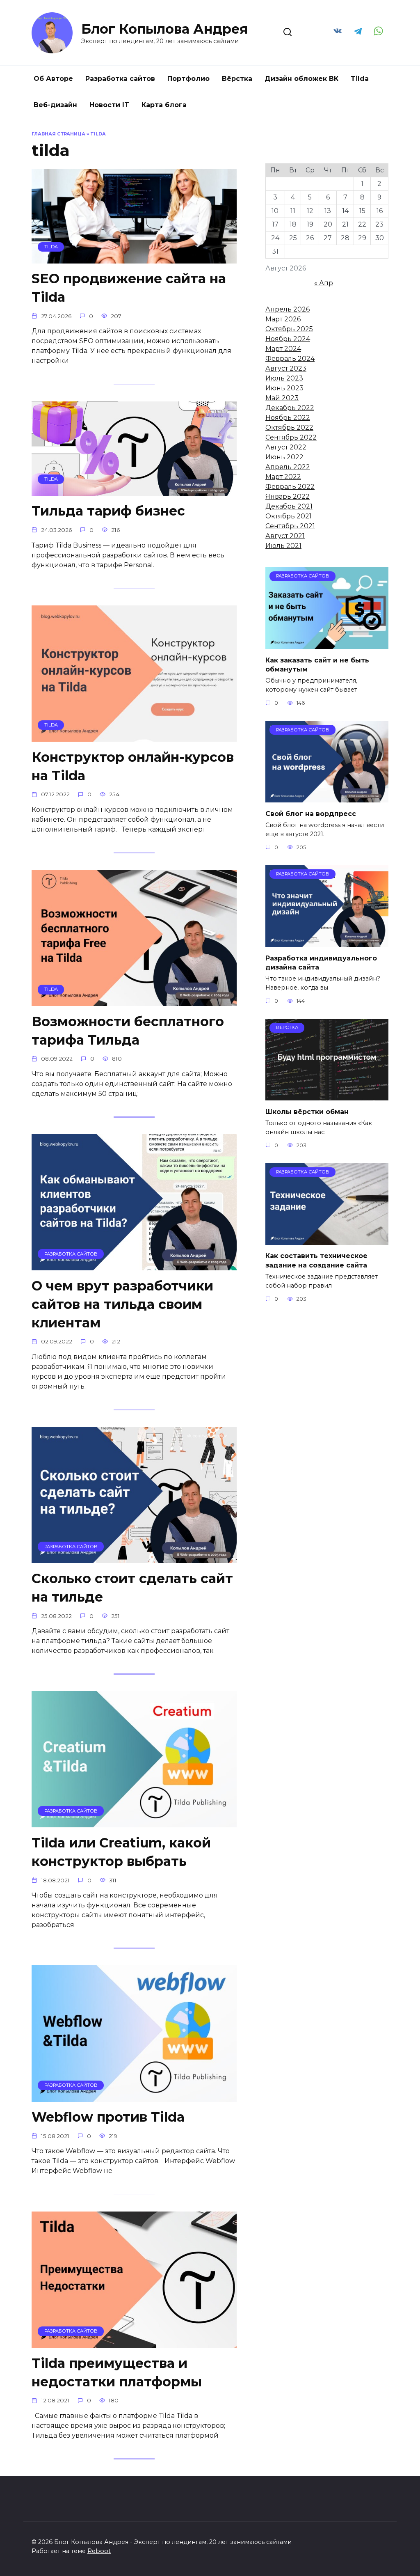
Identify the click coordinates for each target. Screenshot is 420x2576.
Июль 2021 (283, 546)
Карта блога (164, 105)
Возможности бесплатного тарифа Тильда (128, 1031)
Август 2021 (285, 536)
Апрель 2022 (288, 467)
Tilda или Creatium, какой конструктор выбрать (121, 1852)
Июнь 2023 (284, 388)
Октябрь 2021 (289, 516)
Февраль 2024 (290, 359)
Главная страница (58, 134)
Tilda (360, 79)
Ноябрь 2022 (288, 418)
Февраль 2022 (290, 487)
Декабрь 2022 (290, 408)
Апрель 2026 (288, 309)
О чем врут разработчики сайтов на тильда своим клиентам (122, 1304)
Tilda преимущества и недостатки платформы (117, 2372)
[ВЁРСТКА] (327, 1095)
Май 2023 (282, 398)
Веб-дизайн (55, 105)
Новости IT (109, 105)
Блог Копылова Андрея (164, 29)
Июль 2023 (284, 378)
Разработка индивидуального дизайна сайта (321, 962)
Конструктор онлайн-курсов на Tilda (133, 766)
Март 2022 (283, 477)
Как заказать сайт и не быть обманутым (317, 664)
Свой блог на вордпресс (311, 813)
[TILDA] (134, 258)
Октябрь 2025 (289, 329)
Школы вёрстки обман (307, 1111)
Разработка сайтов (120, 79)
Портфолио (188, 79)
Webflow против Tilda (108, 2117)
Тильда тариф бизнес (108, 511)
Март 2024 (283, 349)
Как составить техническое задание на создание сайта (316, 1260)
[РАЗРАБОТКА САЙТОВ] (134, 1265)
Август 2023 (286, 368)
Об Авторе (53, 79)
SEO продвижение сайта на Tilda (129, 288)
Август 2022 (286, 447)
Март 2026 (283, 319)
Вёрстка (237, 79)
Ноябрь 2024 (288, 339)
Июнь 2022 (284, 457)
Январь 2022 (288, 496)
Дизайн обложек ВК (301, 79)
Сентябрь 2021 (290, 526)
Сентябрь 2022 (291, 437)
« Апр (324, 283)
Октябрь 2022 (289, 427)
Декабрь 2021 (289, 506)
